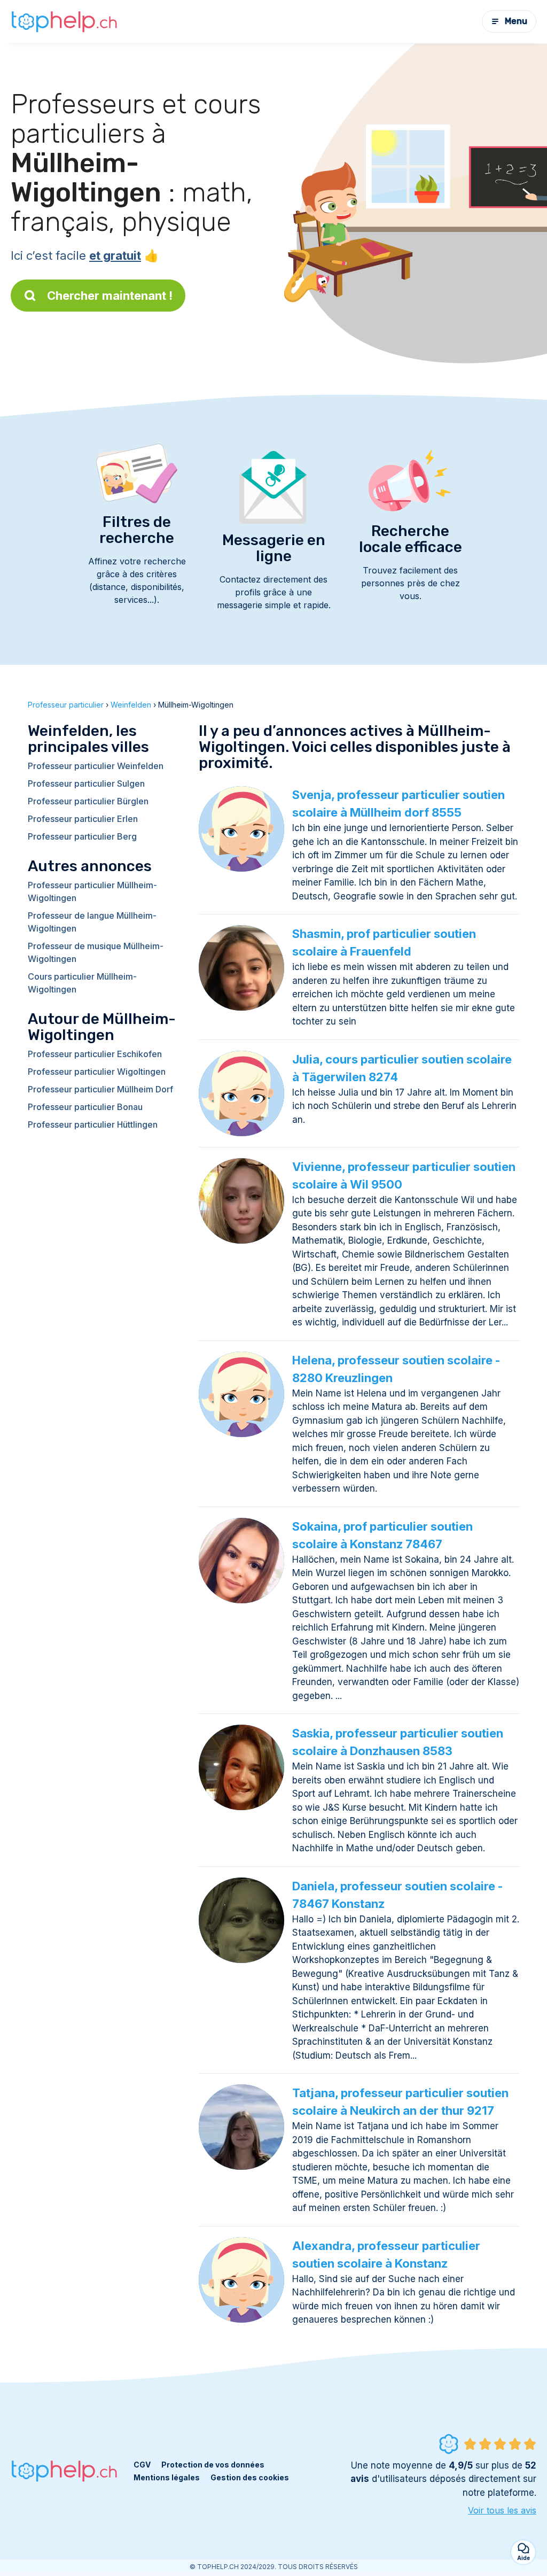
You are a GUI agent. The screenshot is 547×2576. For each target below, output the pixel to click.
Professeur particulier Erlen (83, 819)
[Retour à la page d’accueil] (64, 21)
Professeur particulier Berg (82, 836)
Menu (516, 21)
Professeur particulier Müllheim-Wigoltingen (92, 891)
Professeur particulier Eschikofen (95, 1054)
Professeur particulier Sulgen (86, 783)
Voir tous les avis (502, 2510)
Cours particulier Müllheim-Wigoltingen (82, 983)
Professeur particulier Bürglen (88, 801)
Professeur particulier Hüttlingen (93, 1124)
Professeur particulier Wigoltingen (97, 1072)
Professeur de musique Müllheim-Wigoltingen (96, 952)
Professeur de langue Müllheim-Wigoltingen (92, 922)
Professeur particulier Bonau (85, 1107)
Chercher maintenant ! (110, 296)
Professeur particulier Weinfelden (96, 766)
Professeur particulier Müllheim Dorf (100, 1089)
